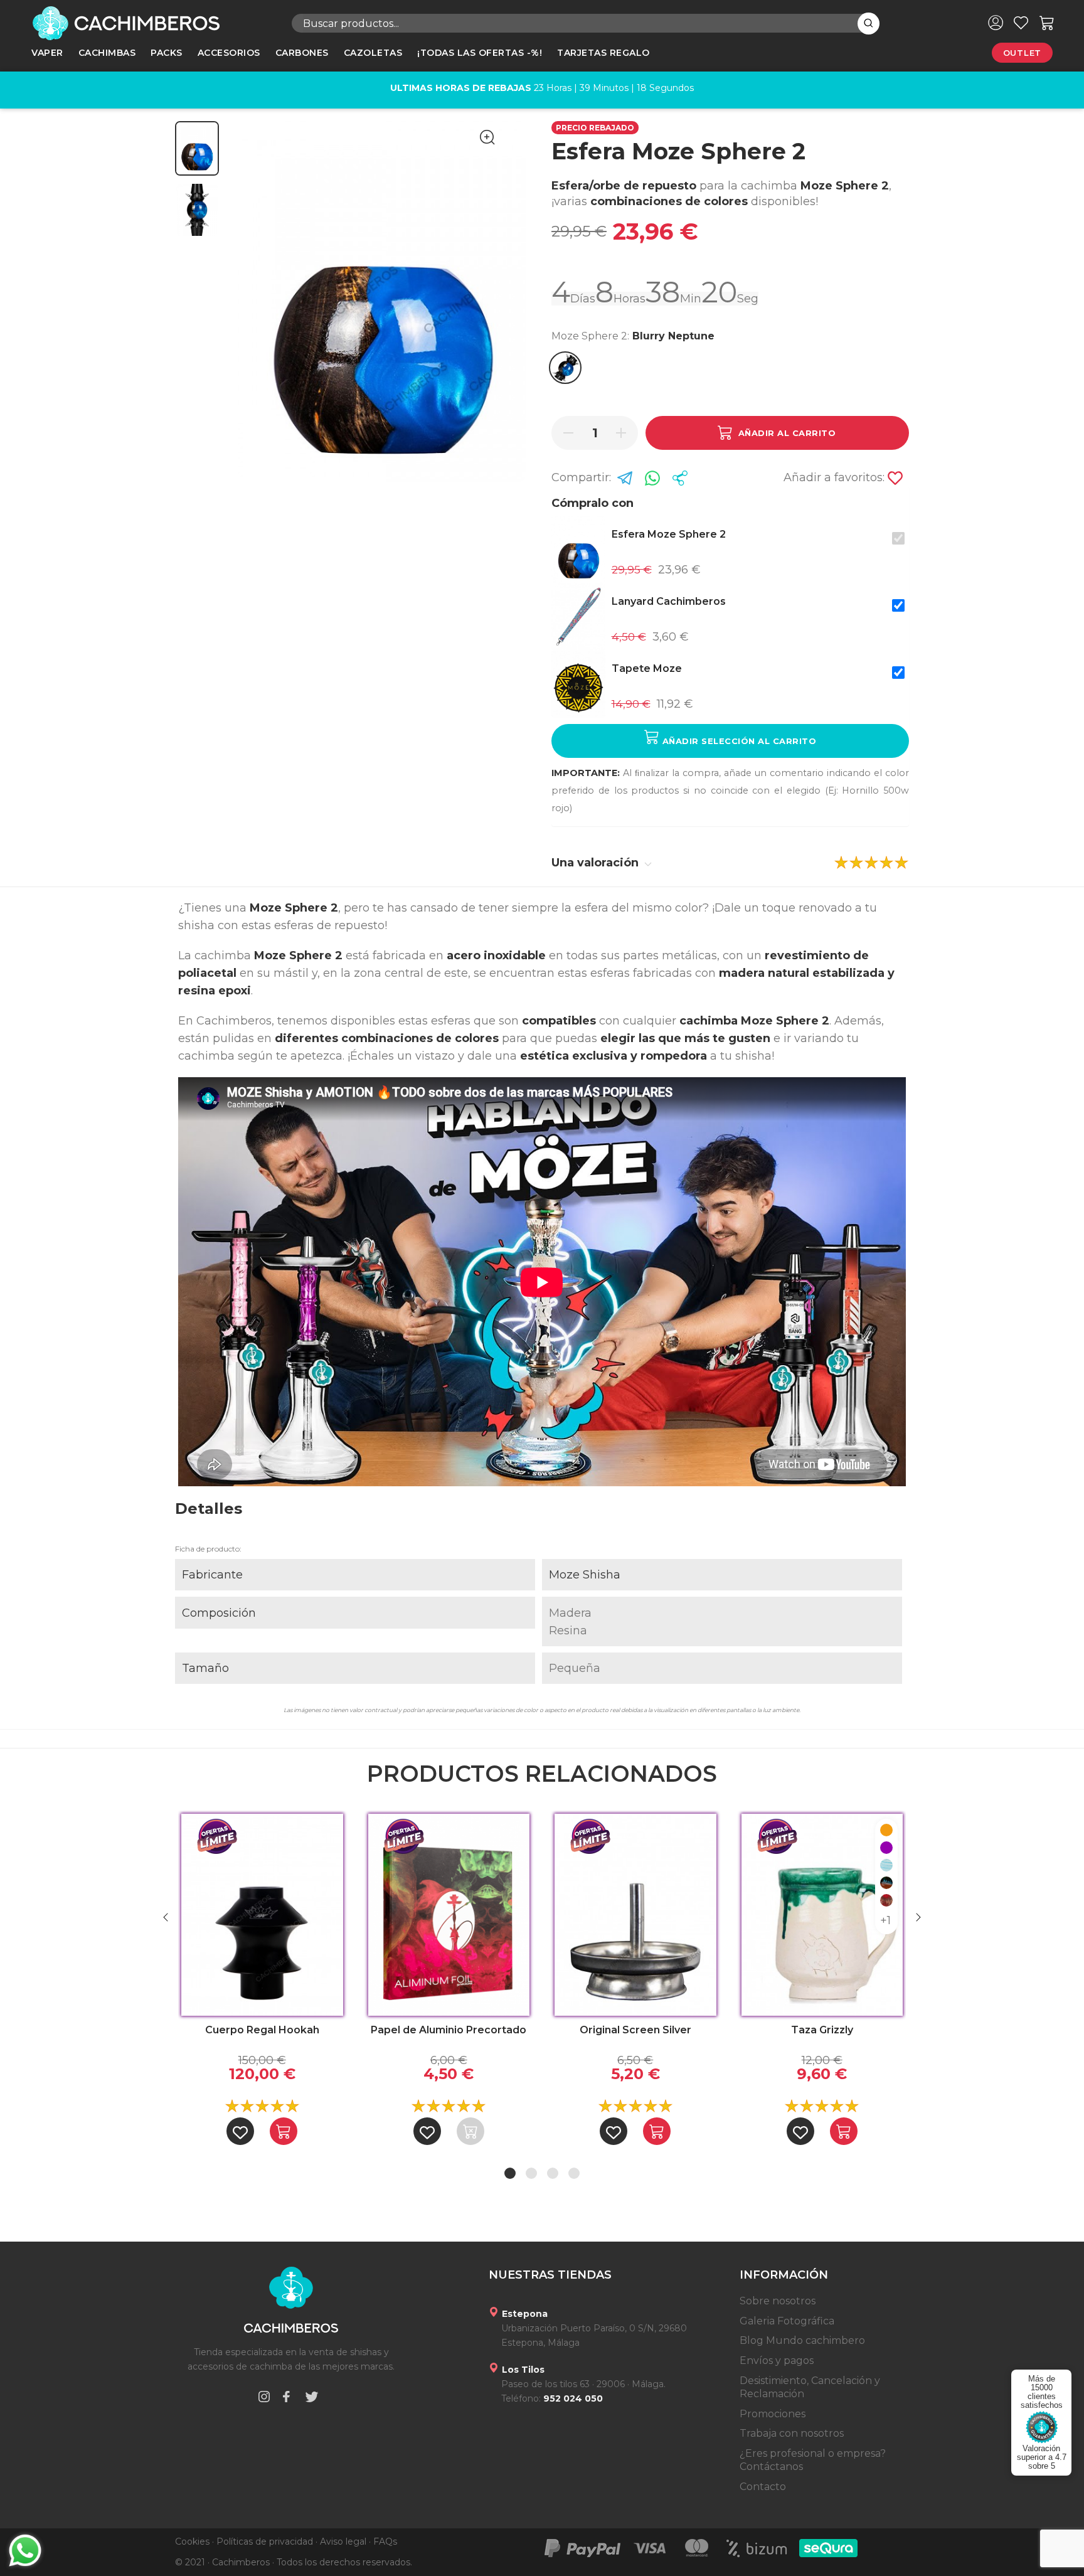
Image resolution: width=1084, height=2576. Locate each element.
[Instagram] (264, 2399)
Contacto (763, 2487)
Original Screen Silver (635, 2030)
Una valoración (597, 863)
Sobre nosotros (778, 2301)
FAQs (385, 2541)
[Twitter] (312, 2399)
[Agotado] (470, 2131)
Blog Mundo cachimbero (802, 2340)
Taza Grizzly (822, 2030)
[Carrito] (1047, 23)
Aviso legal (343, 2541)
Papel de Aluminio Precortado (449, 2030)
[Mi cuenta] (996, 23)
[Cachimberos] (152, 23)
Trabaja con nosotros (792, 2433)
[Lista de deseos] (1021, 23)
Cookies (192, 2541)
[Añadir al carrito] (284, 2131)
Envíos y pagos (777, 2360)
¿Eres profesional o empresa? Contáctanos (813, 2460)
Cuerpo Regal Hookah (262, 2030)
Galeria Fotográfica (787, 2321)
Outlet (1022, 53)
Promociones (773, 2414)
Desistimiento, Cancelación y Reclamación (810, 2387)
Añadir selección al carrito (738, 741)
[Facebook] (286, 2399)
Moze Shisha (585, 1575)
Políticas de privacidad (265, 2541)
